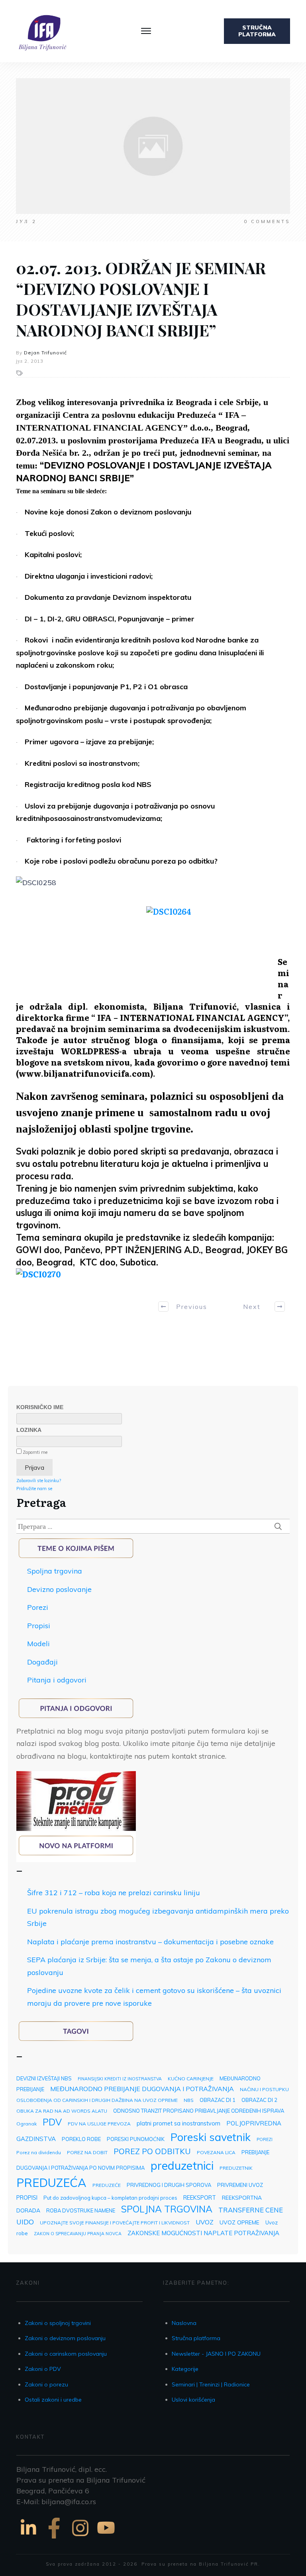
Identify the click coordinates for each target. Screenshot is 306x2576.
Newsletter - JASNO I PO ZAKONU (216, 2354)
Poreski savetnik (211, 2137)
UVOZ (205, 2222)
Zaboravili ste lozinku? (39, 1481)
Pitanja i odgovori (57, 1680)
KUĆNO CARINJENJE (191, 2079)
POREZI (265, 2139)
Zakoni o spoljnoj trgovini (58, 2323)
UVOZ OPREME (239, 2222)
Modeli (38, 1644)
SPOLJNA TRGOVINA (167, 2209)
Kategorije (185, 2369)
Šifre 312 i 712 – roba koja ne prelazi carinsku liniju (114, 1893)
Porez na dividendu (39, 2152)
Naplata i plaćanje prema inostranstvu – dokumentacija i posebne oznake (150, 1942)
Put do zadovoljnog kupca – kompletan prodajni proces (110, 2198)
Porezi (38, 1607)
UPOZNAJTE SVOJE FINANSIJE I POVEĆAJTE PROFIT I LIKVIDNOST (115, 2223)
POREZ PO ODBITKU (152, 2151)
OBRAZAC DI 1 (218, 2100)
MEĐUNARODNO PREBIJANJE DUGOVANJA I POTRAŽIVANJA (142, 2089)
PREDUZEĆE (107, 2185)
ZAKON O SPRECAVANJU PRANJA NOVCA (78, 2234)
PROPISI (27, 2197)
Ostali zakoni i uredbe (53, 2400)
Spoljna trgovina (55, 1571)
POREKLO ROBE (81, 2139)
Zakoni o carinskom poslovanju (66, 2354)
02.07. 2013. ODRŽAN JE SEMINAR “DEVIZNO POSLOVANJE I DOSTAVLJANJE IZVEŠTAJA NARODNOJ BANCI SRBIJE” (141, 299)
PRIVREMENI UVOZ (240, 2185)
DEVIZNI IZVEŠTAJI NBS (44, 2078)
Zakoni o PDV (43, 2369)
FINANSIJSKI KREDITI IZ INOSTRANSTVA (120, 2079)
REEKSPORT (200, 2197)
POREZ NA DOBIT (87, 2152)
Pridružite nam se (34, 1489)
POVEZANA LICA (216, 2152)
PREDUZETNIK (236, 2168)
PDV (52, 2122)
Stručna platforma (196, 2338)
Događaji (42, 1662)
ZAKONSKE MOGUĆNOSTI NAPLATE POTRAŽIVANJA (203, 2233)
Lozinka (29, 1430)
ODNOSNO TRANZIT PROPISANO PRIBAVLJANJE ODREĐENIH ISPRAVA (199, 2111)
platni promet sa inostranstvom (178, 2123)
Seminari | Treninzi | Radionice (211, 2384)
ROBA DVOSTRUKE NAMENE (81, 2210)
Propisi (39, 1626)
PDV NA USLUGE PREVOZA (99, 2124)
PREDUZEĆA (51, 2183)
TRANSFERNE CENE (251, 2210)
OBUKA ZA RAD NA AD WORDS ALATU (62, 2111)
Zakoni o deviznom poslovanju (65, 2338)
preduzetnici (182, 2165)
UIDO (25, 2222)
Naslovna (184, 2323)
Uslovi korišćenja (193, 2400)
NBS (189, 2100)
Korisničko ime (40, 1407)
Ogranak (26, 2124)
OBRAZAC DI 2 (259, 2100)
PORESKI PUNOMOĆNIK (136, 2139)
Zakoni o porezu (46, 2384)
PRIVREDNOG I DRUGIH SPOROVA (169, 2185)
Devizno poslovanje (59, 1589)
